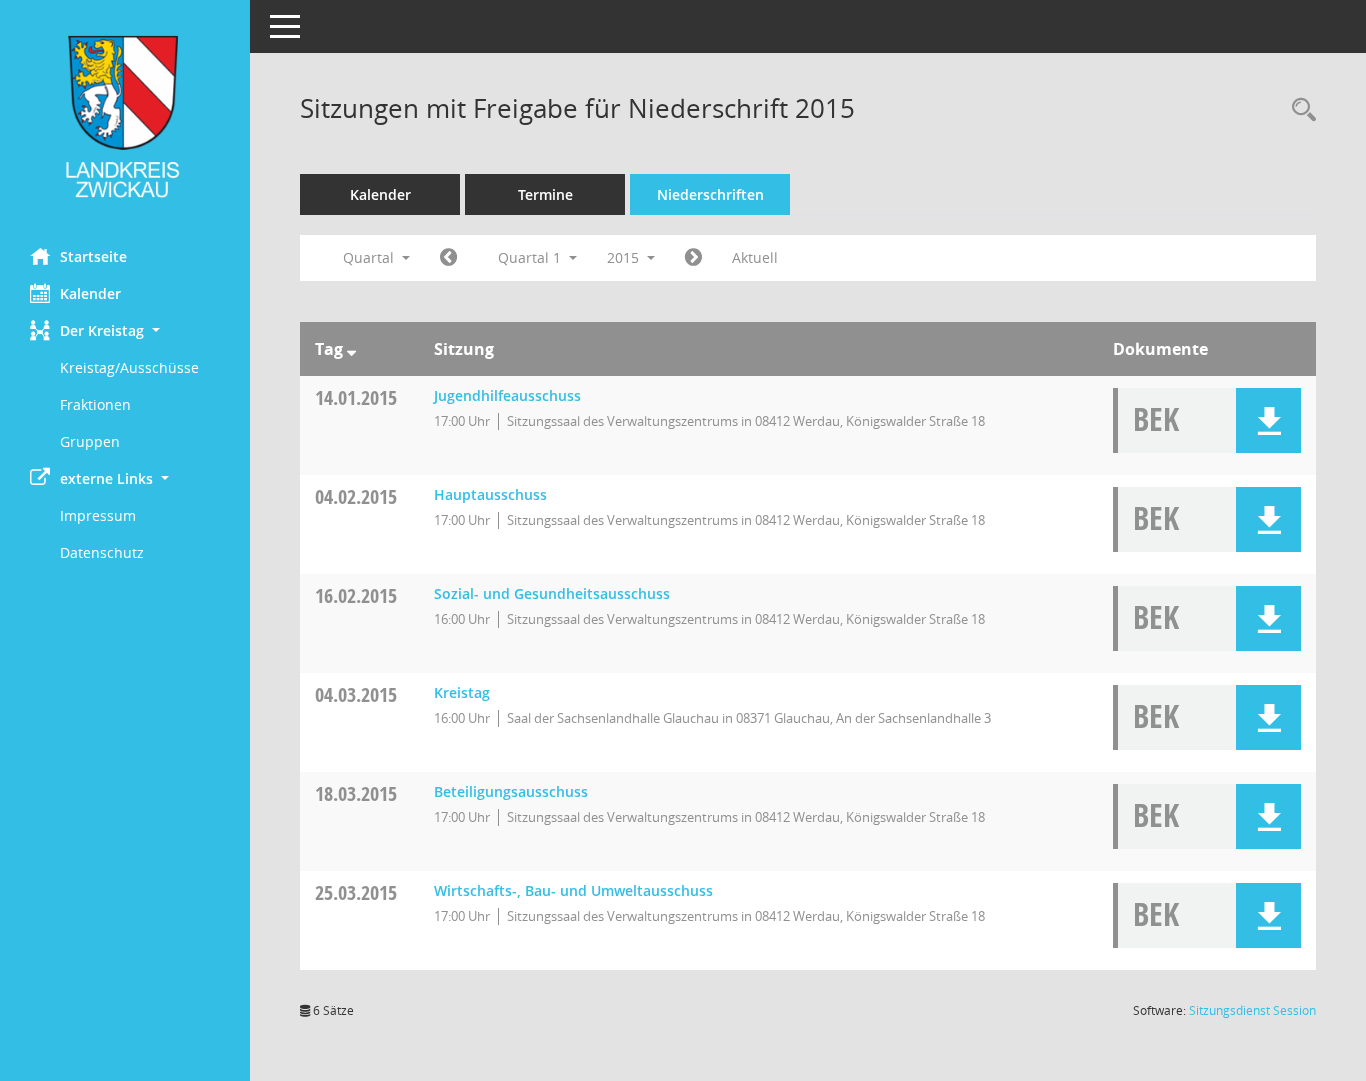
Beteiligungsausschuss (511, 791)
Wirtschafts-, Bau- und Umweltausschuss (573, 890)
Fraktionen (95, 404)
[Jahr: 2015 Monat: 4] (693, 258)
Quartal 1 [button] (531, 257)
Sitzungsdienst (1252, 1010)
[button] (125, 330)
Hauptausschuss (490, 494)
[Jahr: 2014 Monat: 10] (448, 258)
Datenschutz (102, 552)
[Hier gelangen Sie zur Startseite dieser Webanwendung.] (125, 116)
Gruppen (90, 441)
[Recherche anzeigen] (1299, 110)
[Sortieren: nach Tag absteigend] (351, 349)
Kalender (90, 293)
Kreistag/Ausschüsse (129, 367)
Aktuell (755, 257)
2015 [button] (625, 257)
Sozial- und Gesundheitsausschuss (552, 593)
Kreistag (462, 692)
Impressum (98, 515)
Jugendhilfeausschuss (507, 395)
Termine (545, 194)
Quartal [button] (370, 257)
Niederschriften (710, 194)
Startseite (93, 256)
